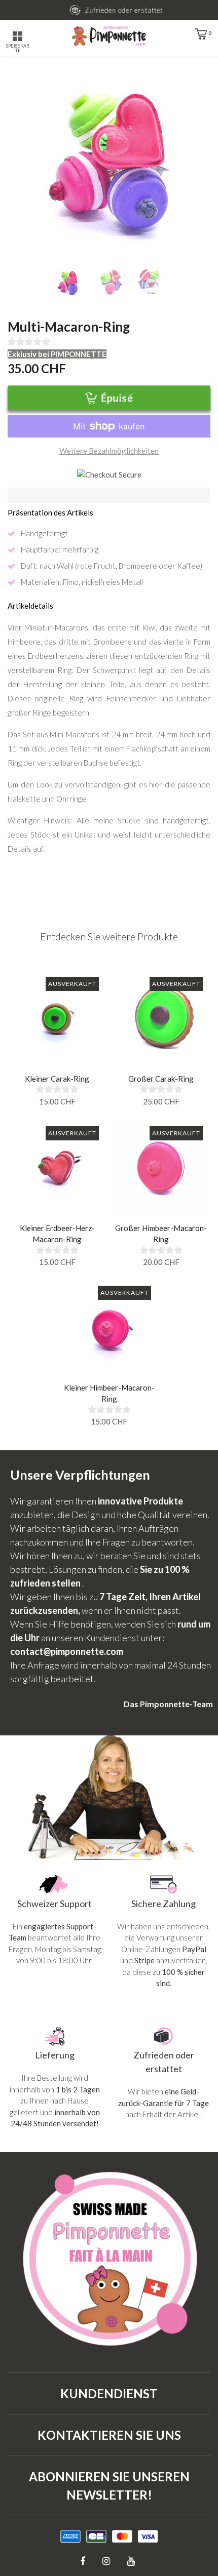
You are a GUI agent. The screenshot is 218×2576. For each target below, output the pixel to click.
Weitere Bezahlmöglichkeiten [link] (109, 451)
